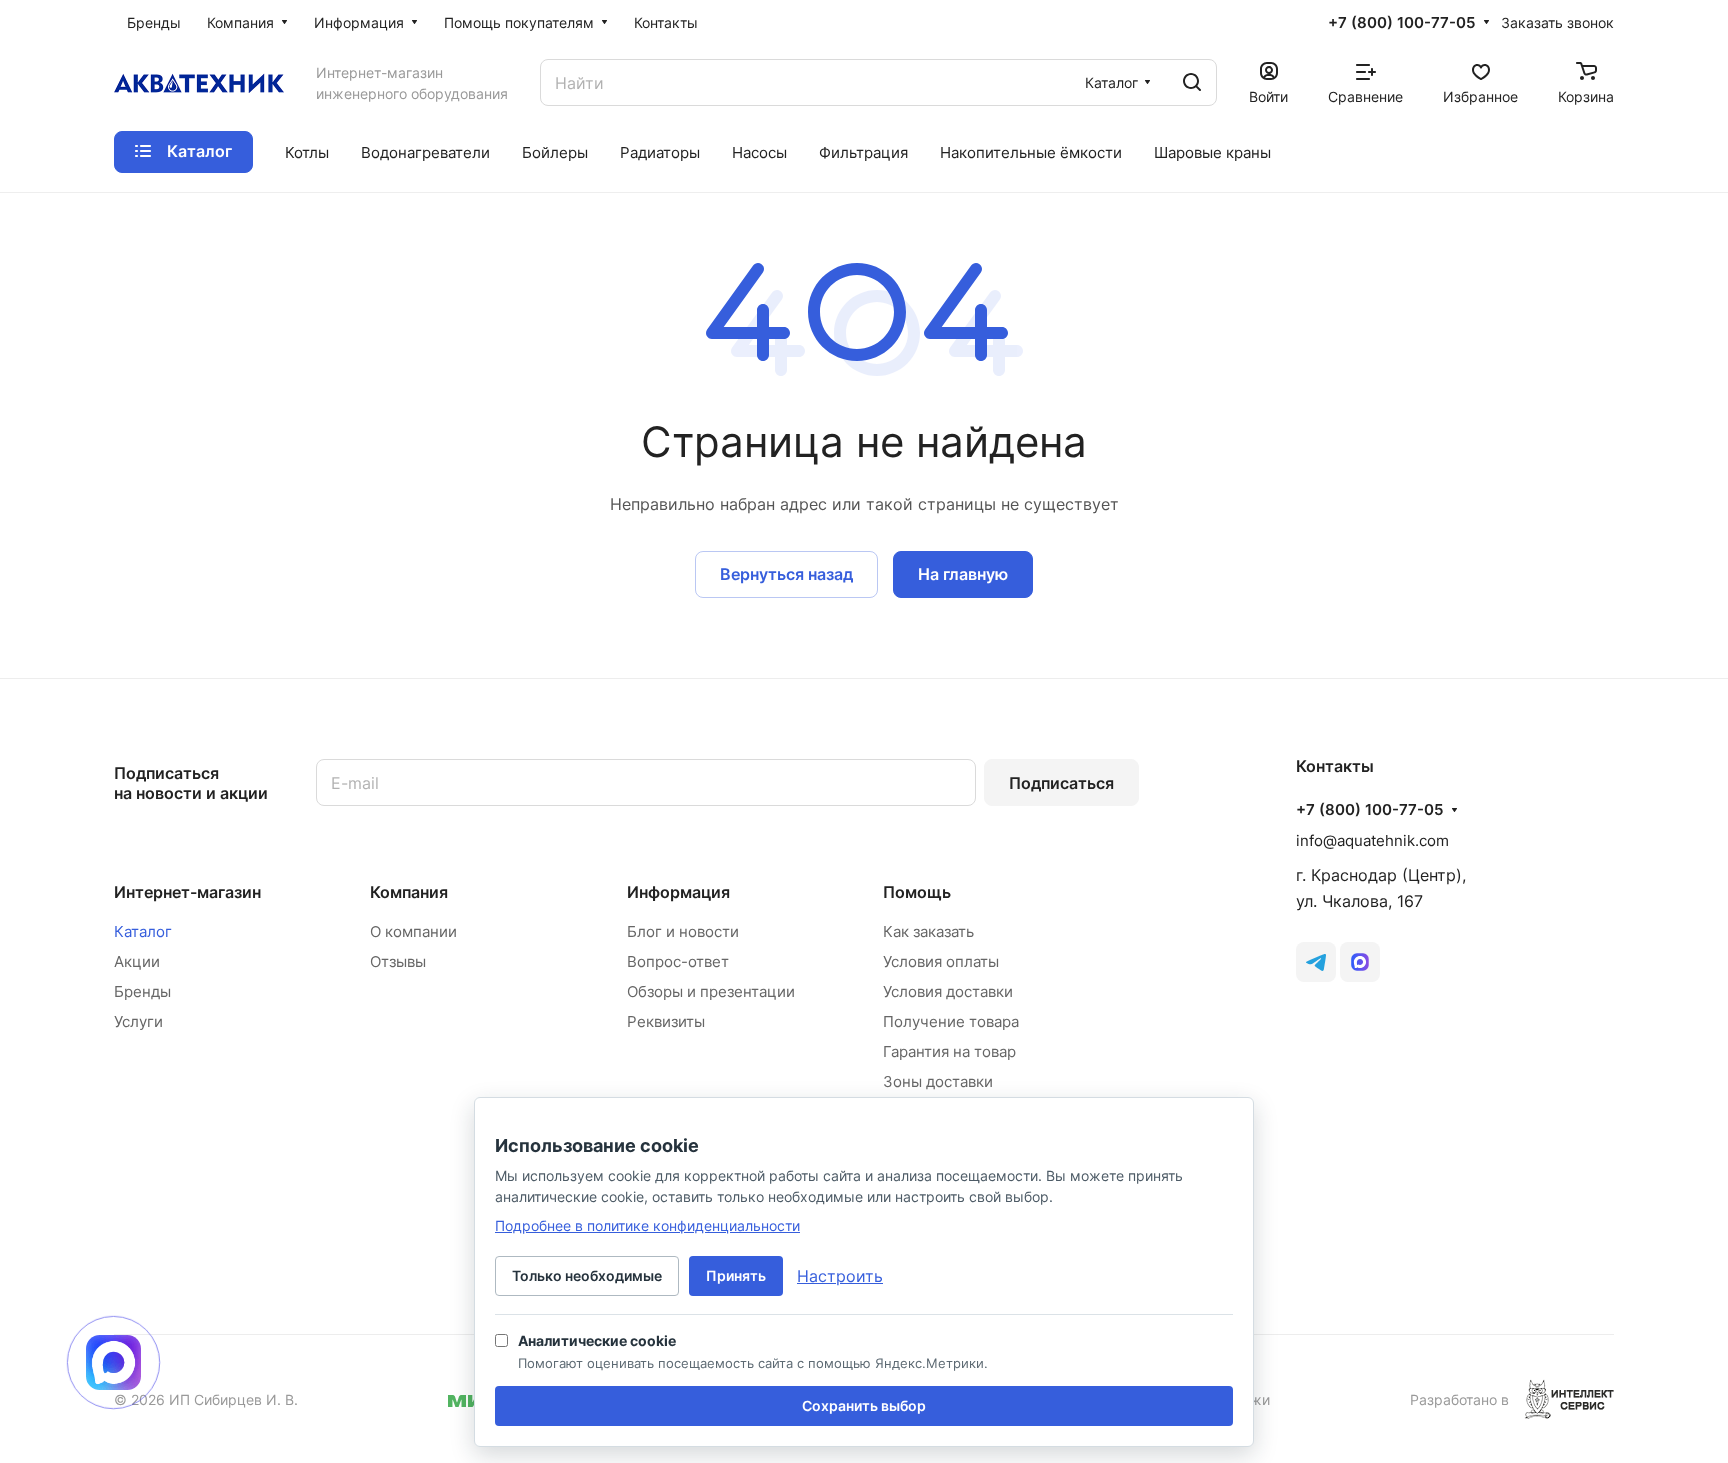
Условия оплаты (941, 961)
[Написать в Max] (113, 1362)
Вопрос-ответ (678, 961)
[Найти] (1192, 82)
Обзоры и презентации (711, 991)
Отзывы (398, 961)
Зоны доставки (938, 1081)
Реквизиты (666, 1021)
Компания (409, 892)
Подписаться (1061, 783)
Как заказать (928, 931)
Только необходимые (587, 1275)
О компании (413, 931)
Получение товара (951, 1021)
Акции (137, 961)
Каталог (143, 931)
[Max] (1360, 962)
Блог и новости (683, 931)
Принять (736, 1275)
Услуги (138, 1021)
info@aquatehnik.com (1372, 840)
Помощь (917, 892)
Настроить (840, 1276)
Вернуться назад (786, 574)
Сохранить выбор (864, 1405)
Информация (678, 892)
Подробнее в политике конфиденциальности (647, 1225)
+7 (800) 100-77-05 (1401, 23)
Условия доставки (948, 991)
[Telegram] (1316, 962)
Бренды (142, 991)
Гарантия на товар (949, 1051)
